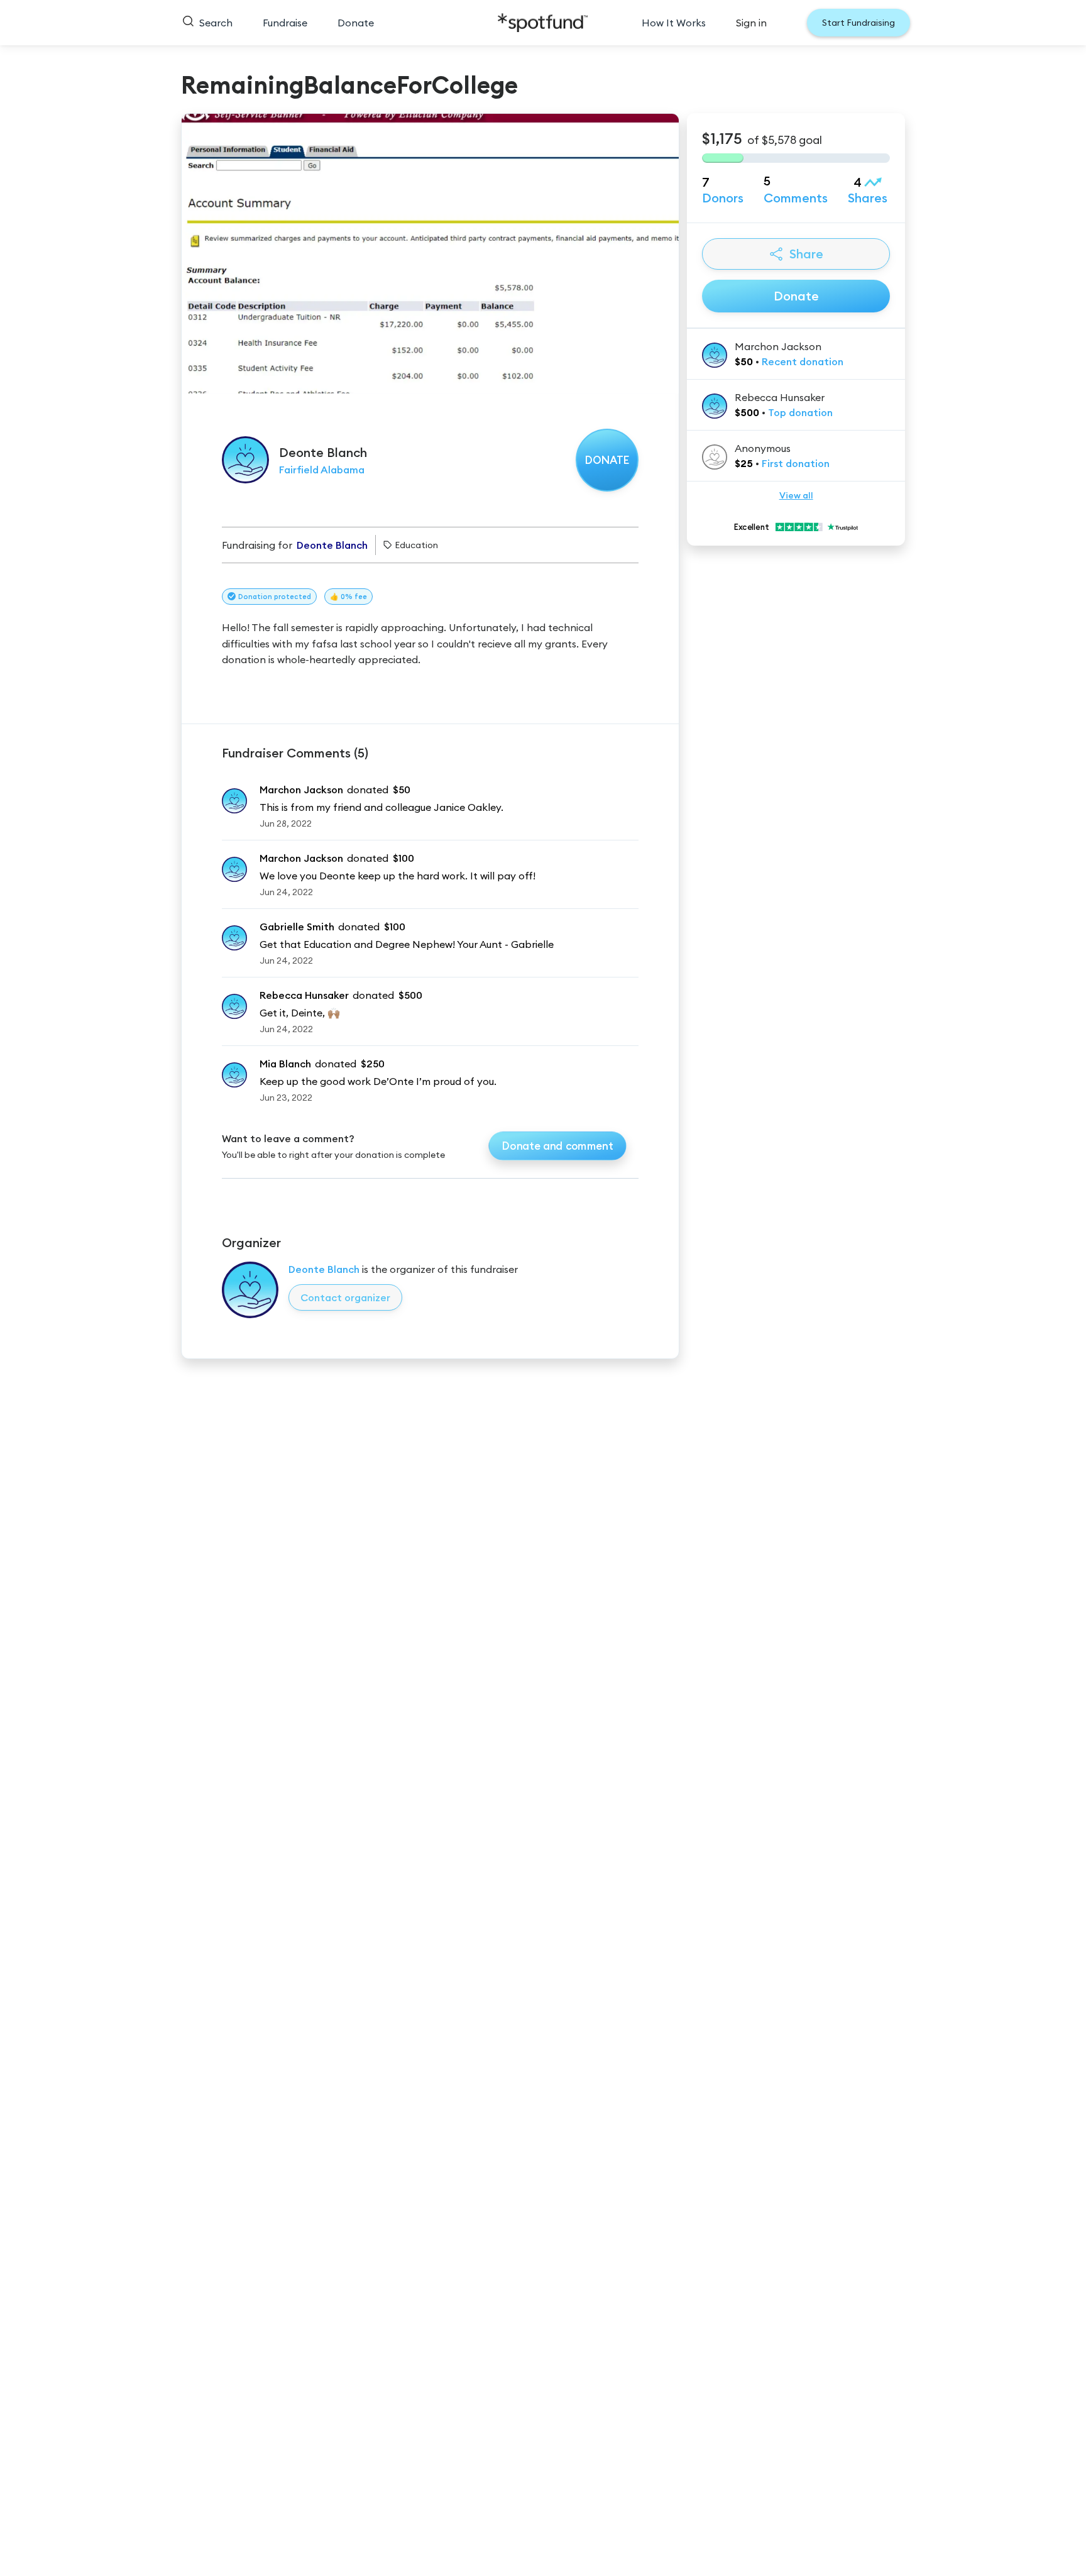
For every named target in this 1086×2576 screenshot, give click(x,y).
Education (416, 545)
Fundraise (285, 23)
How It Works (674, 23)
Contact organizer (345, 1297)
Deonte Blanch (324, 1269)
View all (796, 495)
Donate (356, 23)
